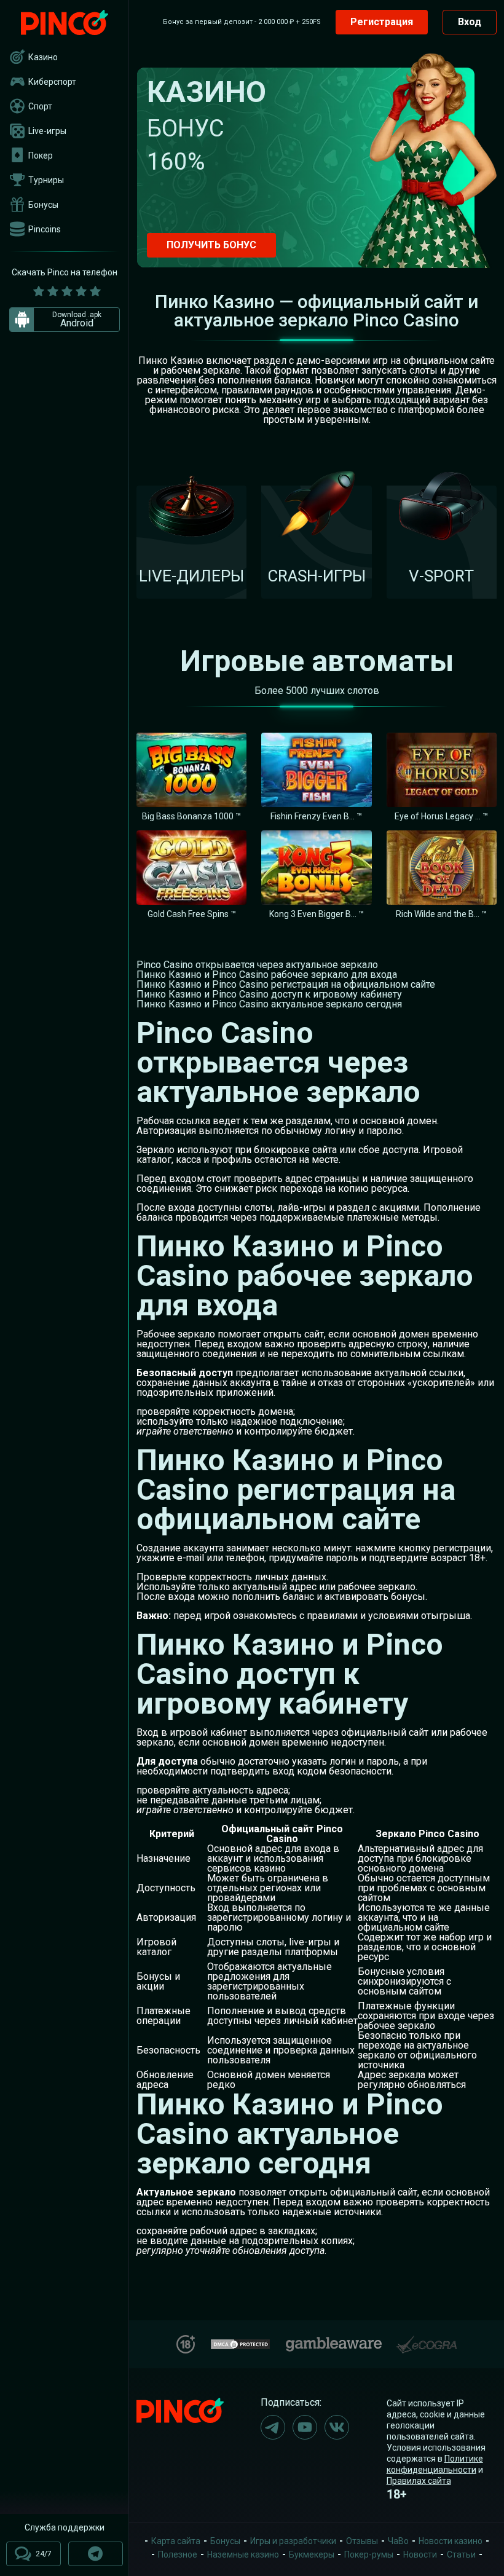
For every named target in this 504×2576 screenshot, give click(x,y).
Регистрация (382, 22)
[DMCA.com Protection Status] (240, 2343)
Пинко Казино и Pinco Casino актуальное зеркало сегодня (269, 1004)
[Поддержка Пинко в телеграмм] (96, 2554)
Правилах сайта (419, 2481)
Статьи (461, 2554)
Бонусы (43, 205)
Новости (420, 2554)
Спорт (40, 106)
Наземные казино (243, 2554)
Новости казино (451, 2541)
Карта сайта (176, 2541)
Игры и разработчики (293, 2541)
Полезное (178, 2554)
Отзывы (362, 2541)
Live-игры (47, 131)
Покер (41, 156)
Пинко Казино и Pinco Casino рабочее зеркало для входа (267, 975)
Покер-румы (369, 2554)
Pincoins (45, 229)
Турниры (46, 180)
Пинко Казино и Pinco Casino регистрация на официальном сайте (286, 984)
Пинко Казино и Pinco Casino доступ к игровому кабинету (269, 994)
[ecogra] (427, 2340)
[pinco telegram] (273, 2427)
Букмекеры (312, 2554)
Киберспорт (52, 82)
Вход (470, 22)
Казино (43, 57)
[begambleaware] (334, 2342)
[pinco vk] (337, 2427)
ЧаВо (398, 2541)
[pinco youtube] (305, 2427)
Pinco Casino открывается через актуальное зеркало (257, 965)
